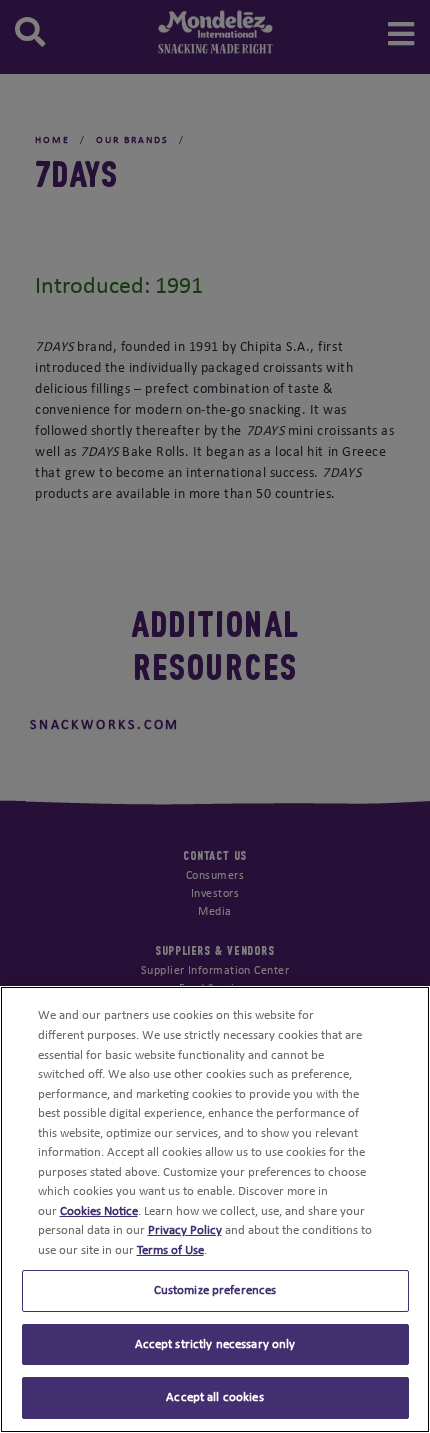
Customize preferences (215, 1290)
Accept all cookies (214, 1397)
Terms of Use (170, 1250)
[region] (215, 1209)
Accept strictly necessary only (215, 1344)
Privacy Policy (185, 1230)
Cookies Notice (99, 1211)
